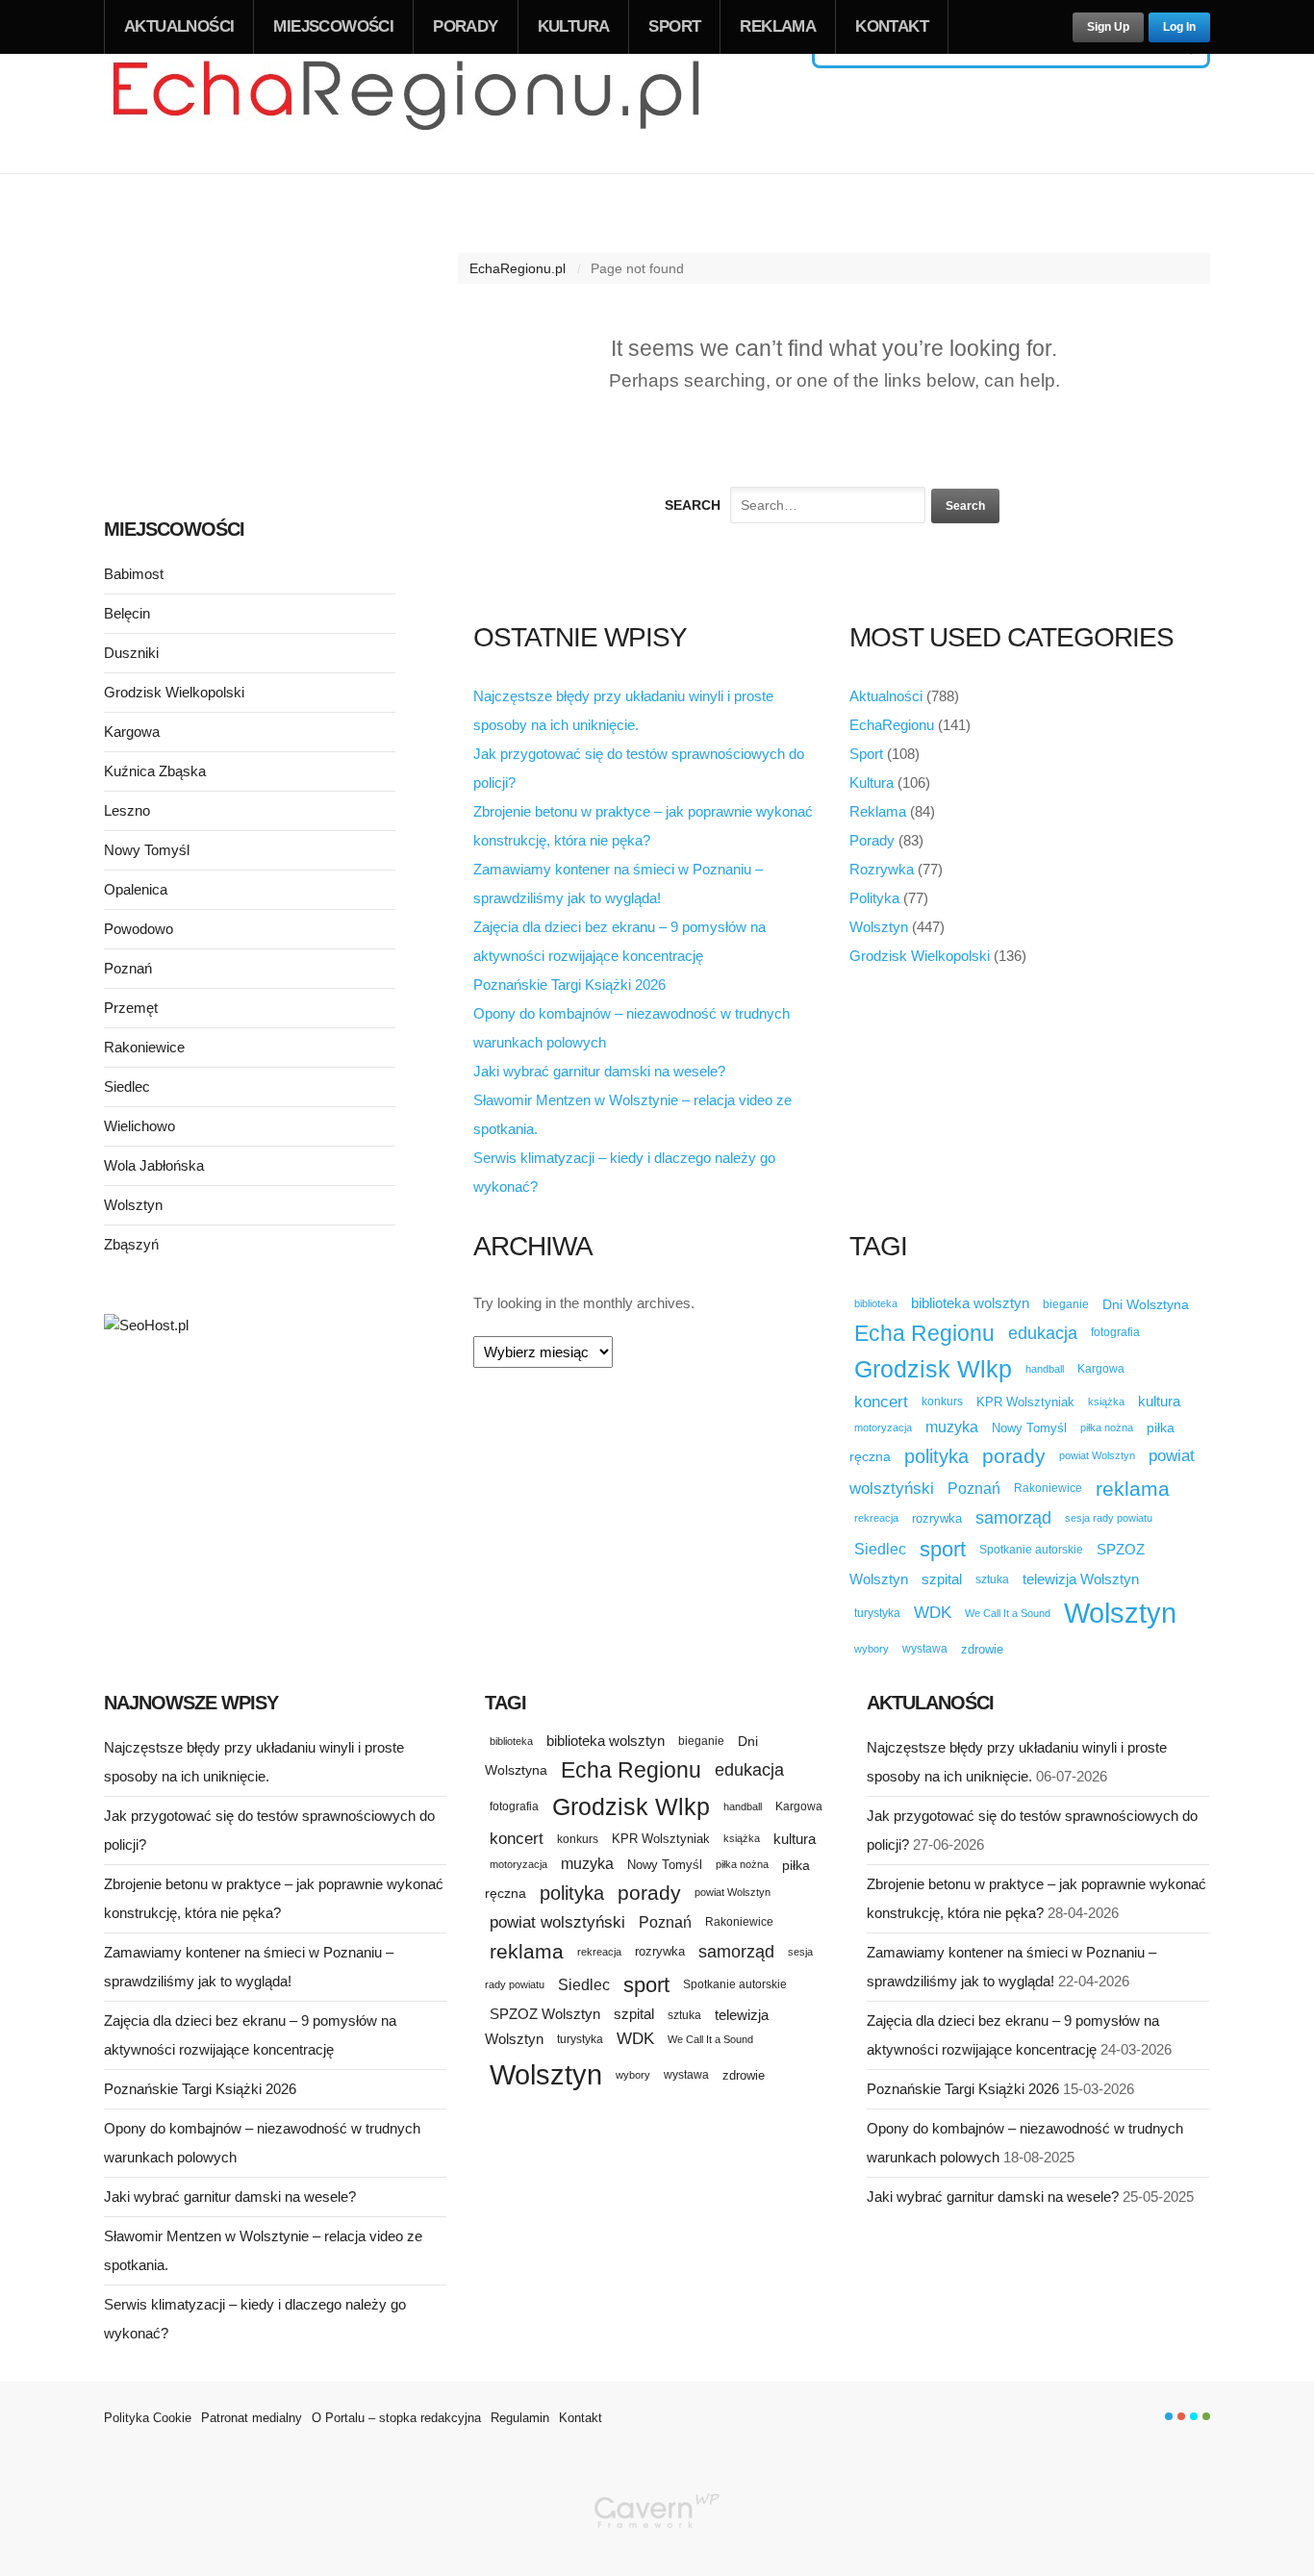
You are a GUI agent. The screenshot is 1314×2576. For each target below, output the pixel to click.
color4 (1206, 2416)
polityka (936, 1456)
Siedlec (880, 1549)
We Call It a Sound (1008, 1613)
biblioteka (876, 1303)
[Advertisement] (250, 344)
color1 (1169, 2416)
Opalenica (136, 889)
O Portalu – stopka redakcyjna (396, 2418)
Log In (1179, 27)
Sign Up (1108, 27)
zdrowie (982, 1649)
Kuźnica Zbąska (155, 771)
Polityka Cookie (148, 2418)
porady (1014, 1456)
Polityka (874, 898)
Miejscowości (333, 26)
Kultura (574, 26)
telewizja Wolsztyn (1081, 1579)
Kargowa (1101, 1369)
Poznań (974, 1489)
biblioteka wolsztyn (970, 1303)
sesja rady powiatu (1109, 1518)
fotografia (1115, 1332)
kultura (1159, 1401)
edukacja (1043, 1333)
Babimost (134, 574)
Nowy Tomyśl (1029, 1428)
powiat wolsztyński (557, 1922)
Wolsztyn (879, 927)
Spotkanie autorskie (1031, 1550)
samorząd (1013, 1518)
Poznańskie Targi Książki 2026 (569, 985)
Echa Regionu (924, 1333)
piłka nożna (1107, 1427)
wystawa (925, 1649)
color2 (1181, 2416)
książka (1106, 1402)
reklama (1133, 1489)
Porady (465, 26)
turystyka (877, 1613)
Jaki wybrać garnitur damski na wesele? (599, 1071)
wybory (872, 1649)
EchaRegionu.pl (518, 268)
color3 (1194, 2416)
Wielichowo (139, 1126)
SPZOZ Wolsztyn (545, 2014)
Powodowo (139, 929)
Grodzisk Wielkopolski (920, 956)
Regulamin (520, 2418)
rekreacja (876, 1518)
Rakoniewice (1048, 1488)
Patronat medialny (252, 2418)
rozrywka (937, 1518)
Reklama (778, 26)
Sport (674, 26)
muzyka (952, 1427)
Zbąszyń (131, 1244)
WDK (933, 1613)
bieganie (1066, 1304)
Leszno (127, 810)
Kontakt (892, 26)
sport (943, 1549)
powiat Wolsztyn (1097, 1455)
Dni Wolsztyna (1146, 1304)
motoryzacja (883, 1427)
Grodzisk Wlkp (933, 1369)
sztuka (992, 1579)
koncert (881, 1402)
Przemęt (131, 1008)
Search (693, 505)
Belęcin (127, 613)
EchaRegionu (892, 725)
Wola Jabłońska (154, 1165)
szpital (942, 1579)
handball (1045, 1369)
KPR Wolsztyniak (1025, 1402)
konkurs (942, 1401)
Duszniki (131, 653)
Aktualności (179, 26)
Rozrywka (882, 869)
